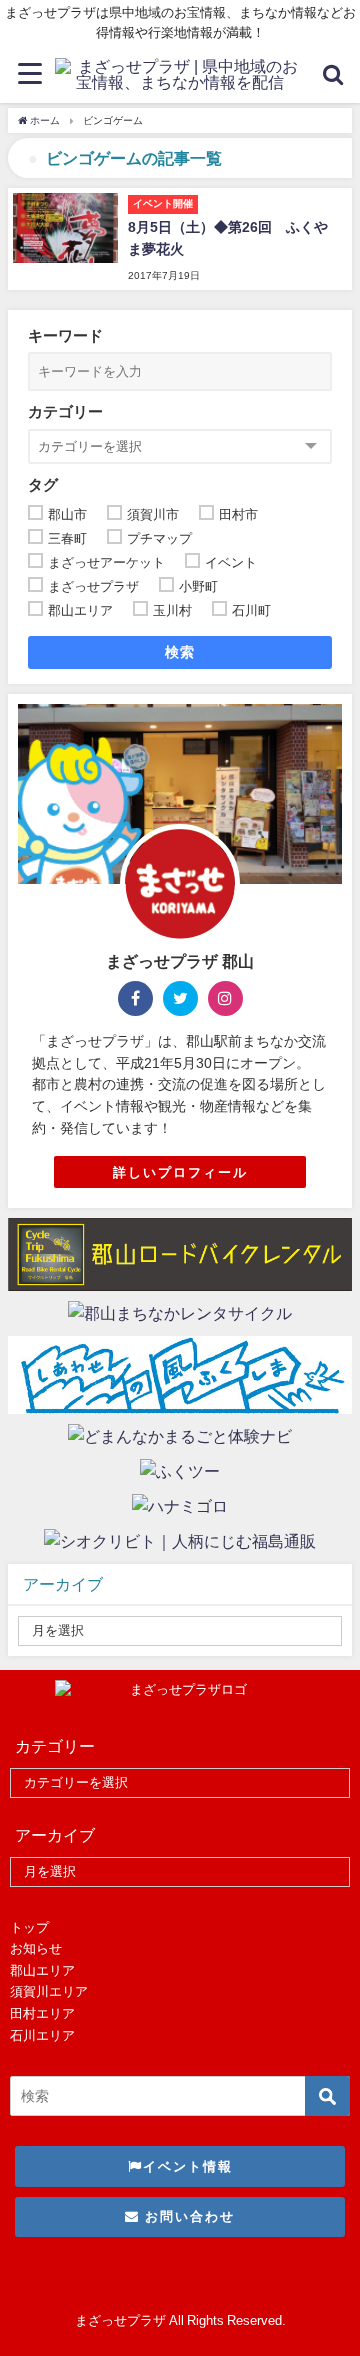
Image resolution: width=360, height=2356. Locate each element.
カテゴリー (65, 411)
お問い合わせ (187, 2216)
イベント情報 (188, 2166)
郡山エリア (42, 1970)
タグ (43, 484)
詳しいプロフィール (180, 1172)
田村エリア (42, 2013)
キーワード (65, 335)
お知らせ (36, 1948)
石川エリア (42, 2035)
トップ (29, 1927)
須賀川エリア (49, 1991)
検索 (180, 652)
